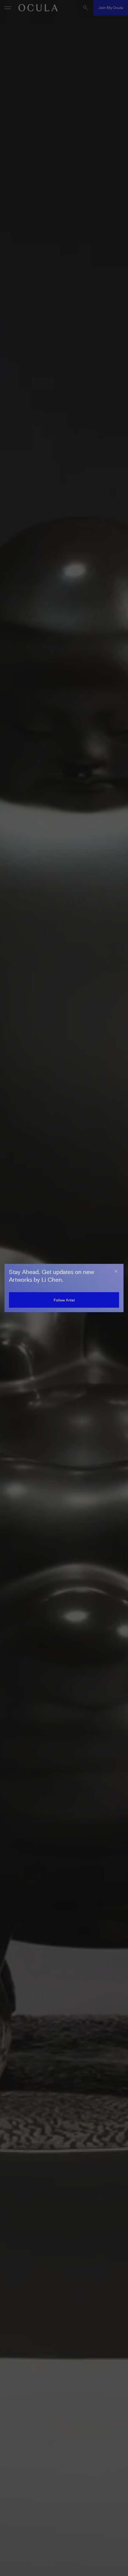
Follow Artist (64, 1300)
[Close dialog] (116, 1271)
